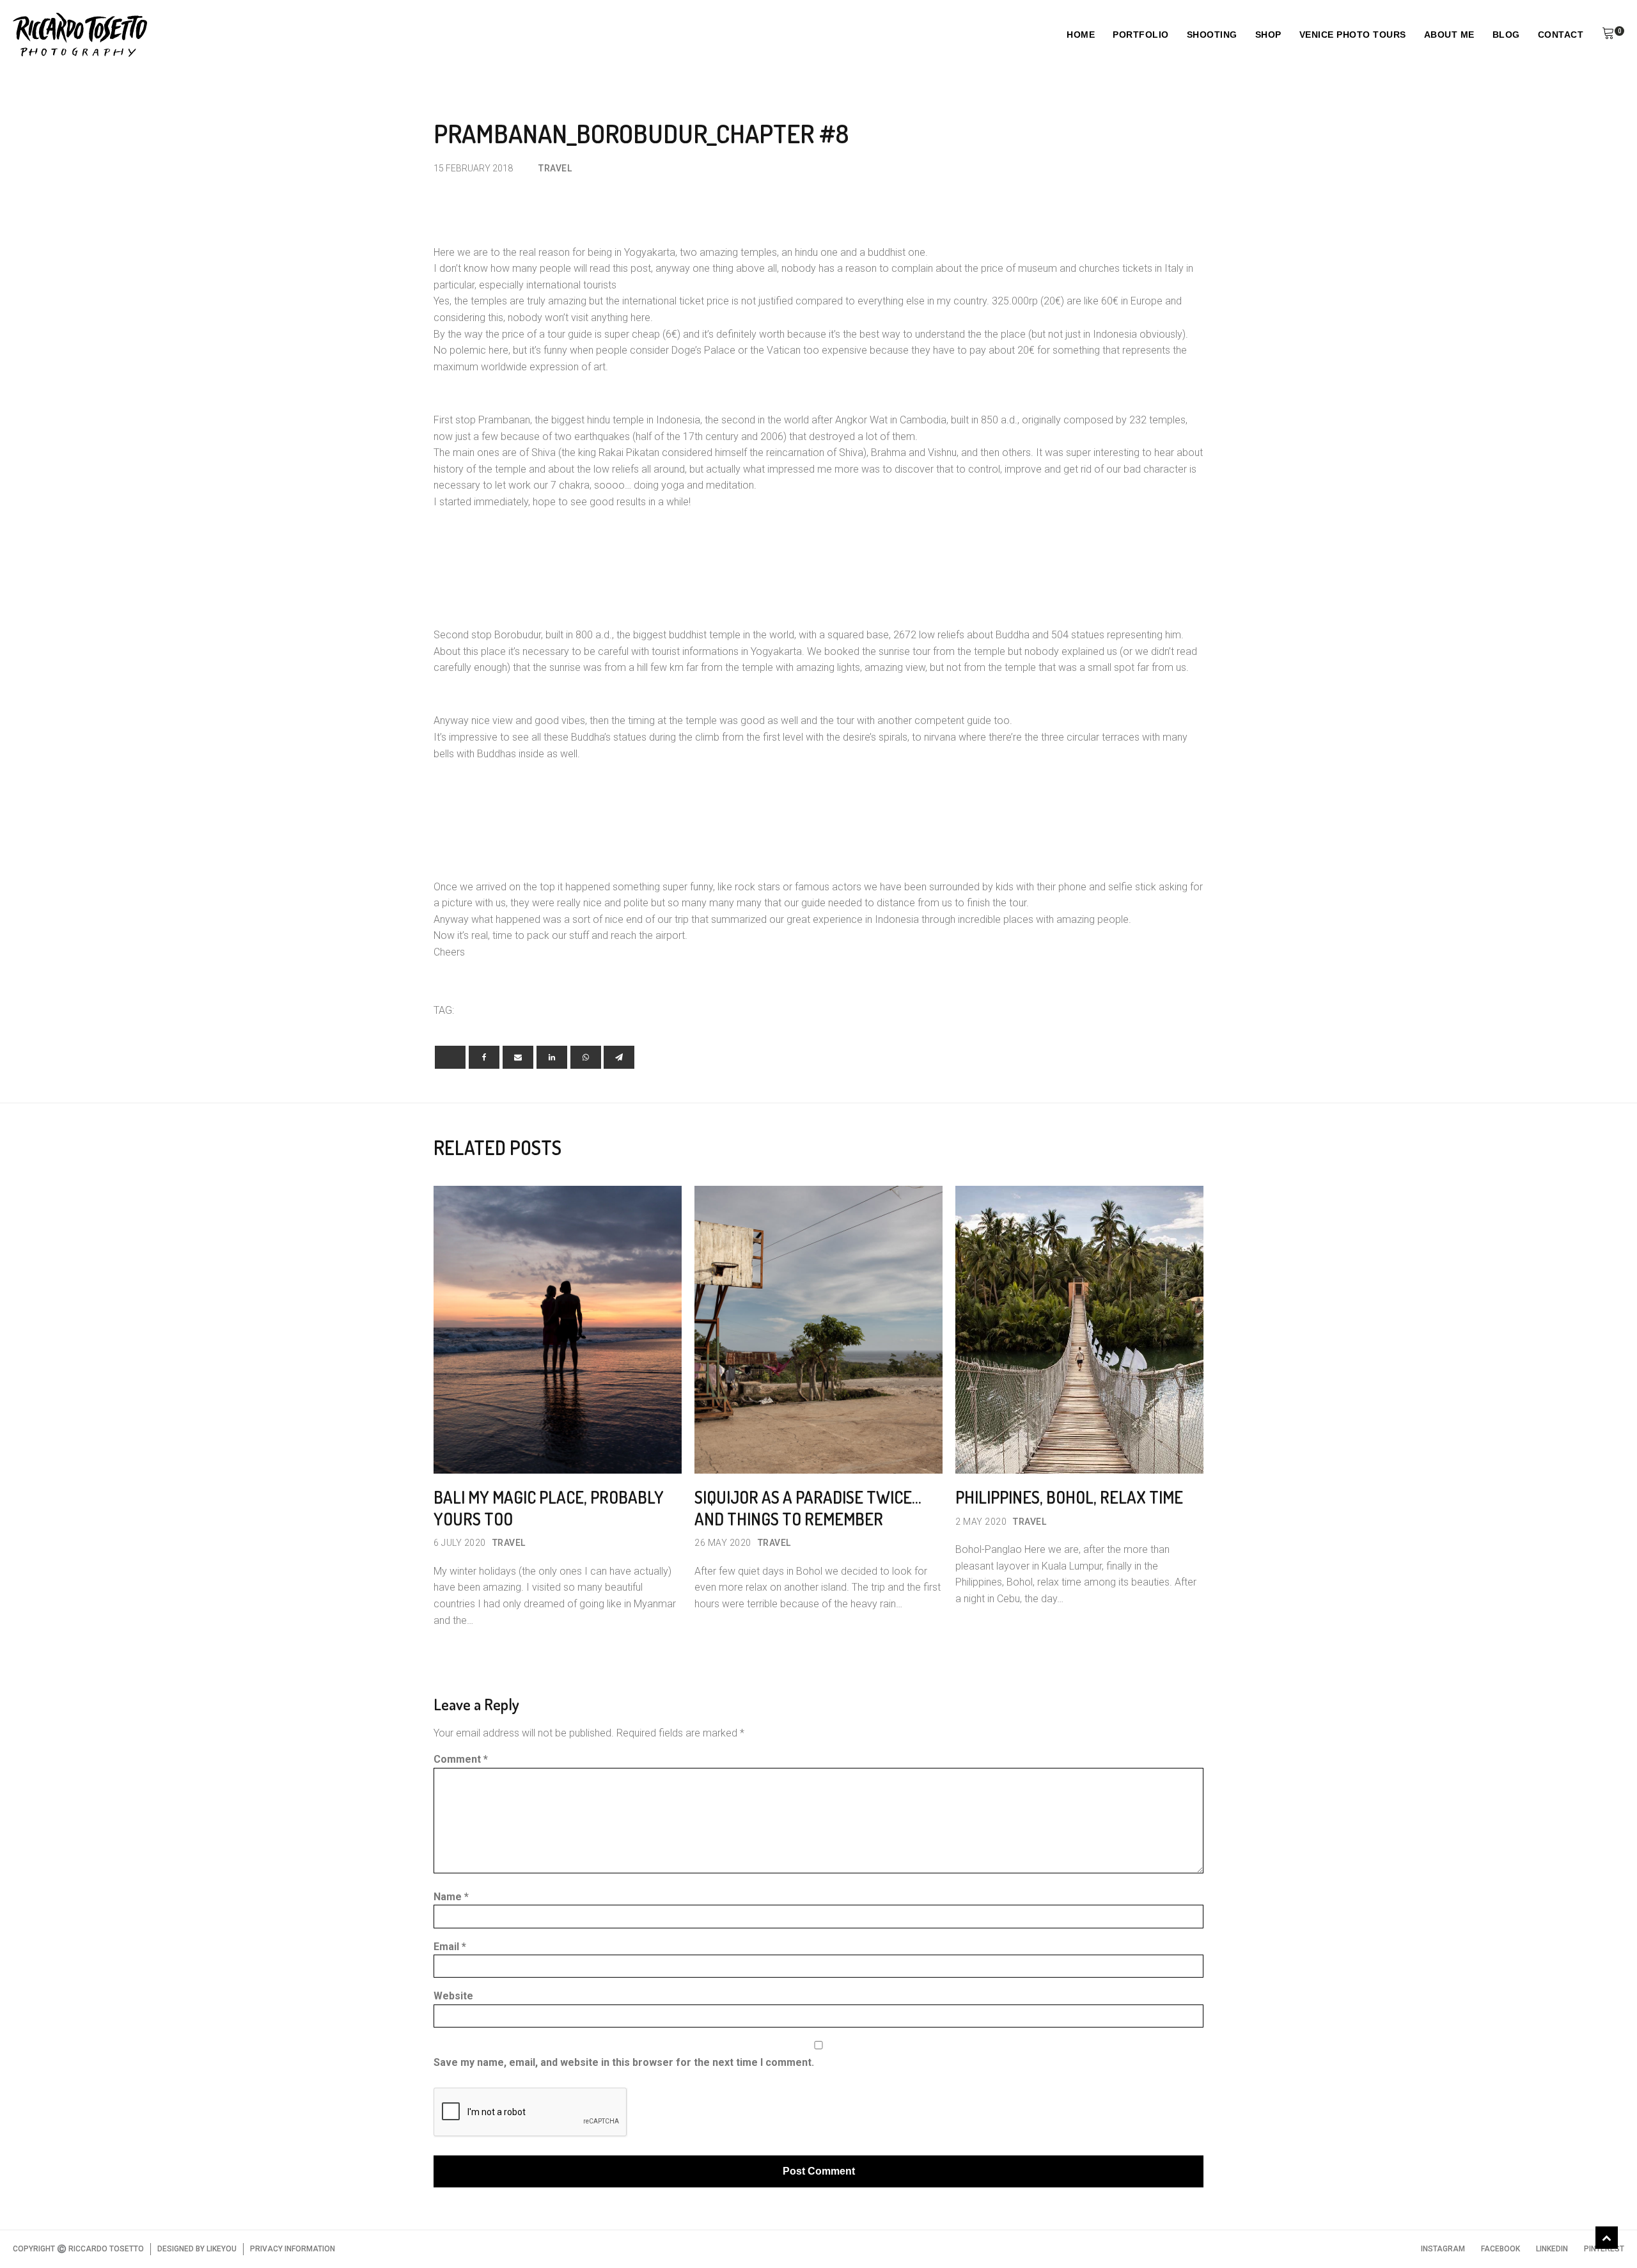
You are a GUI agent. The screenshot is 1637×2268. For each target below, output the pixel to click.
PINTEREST (1604, 2249)
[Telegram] (619, 1057)
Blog (1506, 35)
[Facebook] (484, 1057)
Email (450, 1947)
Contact (1561, 35)
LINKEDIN (1552, 2249)
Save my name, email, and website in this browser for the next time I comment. (624, 2062)
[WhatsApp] (586, 1057)
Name (451, 1897)
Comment (461, 1759)
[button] (1608, 35)
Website (453, 1996)
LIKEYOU (222, 2249)
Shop (1268, 35)
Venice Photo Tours (1353, 35)
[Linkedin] (552, 1057)
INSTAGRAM (1443, 2249)
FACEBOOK (1500, 2249)
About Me (1449, 35)
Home (1081, 35)
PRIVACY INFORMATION (293, 2249)
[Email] (518, 1057)
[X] (450, 1057)
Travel (555, 168)
